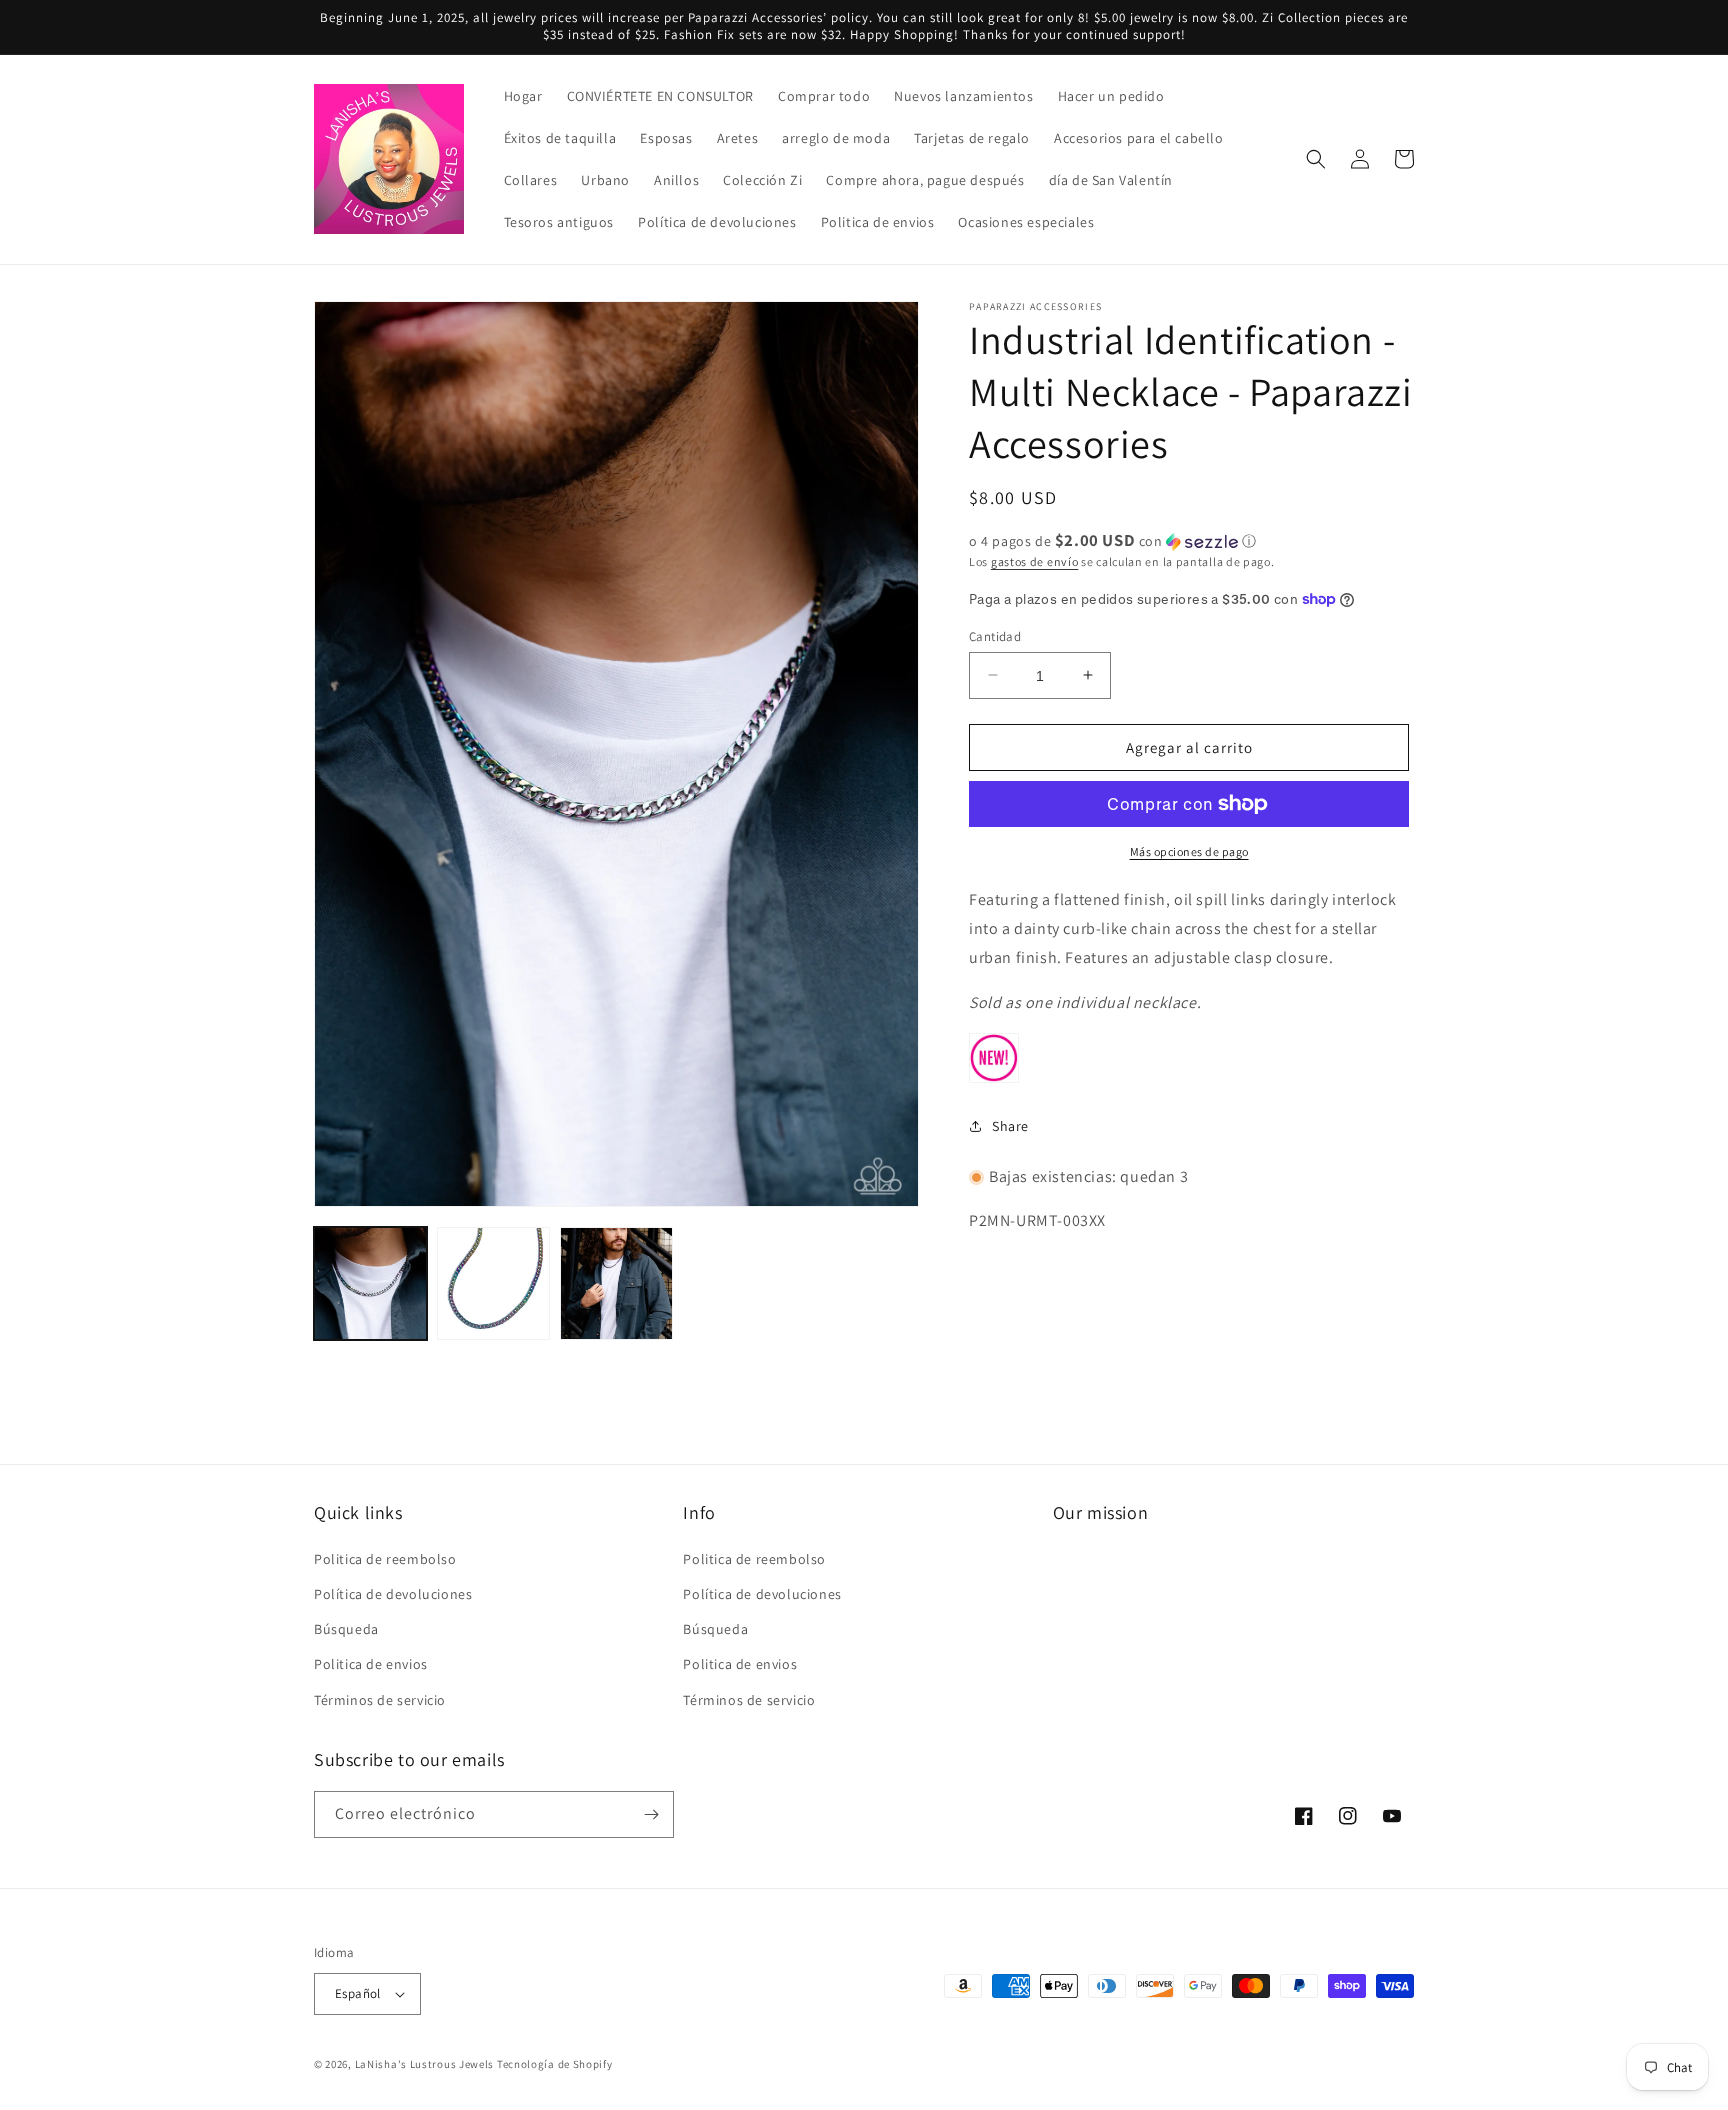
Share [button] (1010, 1125)
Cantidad (995, 635)
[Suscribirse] (651, 1814)
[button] (1316, 159)
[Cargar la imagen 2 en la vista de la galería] (493, 1283)
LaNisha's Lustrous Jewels (425, 2064)
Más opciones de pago (1189, 851)
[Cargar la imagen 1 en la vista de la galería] (370, 1283)
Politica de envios (371, 1664)
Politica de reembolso (385, 1559)
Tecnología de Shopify (555, 2064)
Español (358, 1993)
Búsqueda (346, 1629)
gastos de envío (1035, 561)
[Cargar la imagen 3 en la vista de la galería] (616, 1283)
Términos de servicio (380, 1700)
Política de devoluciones (393, 1594)
